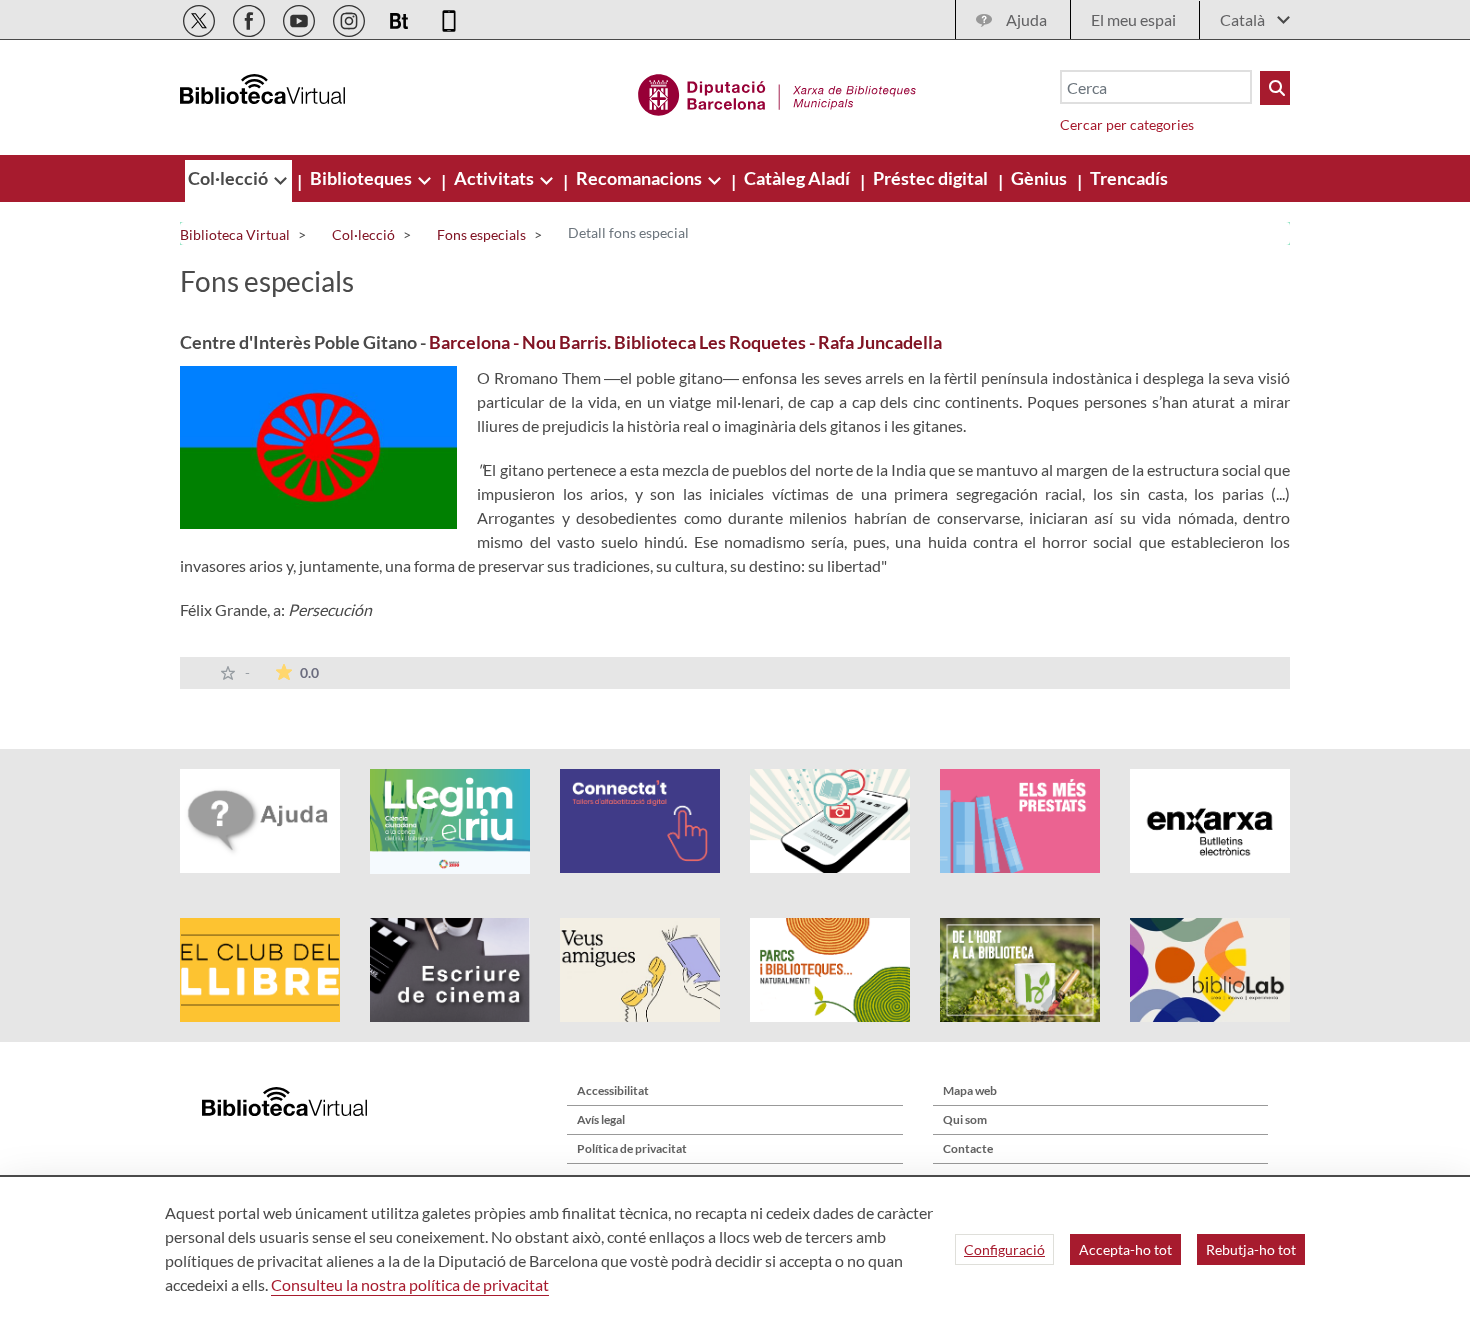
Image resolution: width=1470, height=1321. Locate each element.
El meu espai (1133, 19)
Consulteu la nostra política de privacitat (410, 1284)
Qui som (965, 1119)
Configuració (1004, 1249)
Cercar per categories (1127, 124)
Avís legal (601, 1119)
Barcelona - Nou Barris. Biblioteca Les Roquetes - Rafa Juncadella (685, 342)
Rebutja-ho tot (1251, 1249)
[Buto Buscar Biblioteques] (1275, 88)
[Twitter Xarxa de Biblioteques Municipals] (200, 17)
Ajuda (1026, 19)
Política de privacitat (632, 1148)
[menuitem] (229, 178)
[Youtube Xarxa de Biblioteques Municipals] (300, 17)
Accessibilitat (613, 1090)
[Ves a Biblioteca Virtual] (777, 92)
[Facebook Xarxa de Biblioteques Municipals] (250, 17)
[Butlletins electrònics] (400, 17)
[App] (449, 17)
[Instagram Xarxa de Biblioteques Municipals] (350, 17)
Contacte (968, 1148)
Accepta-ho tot (1125, 1249)
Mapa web (970, 1090)
